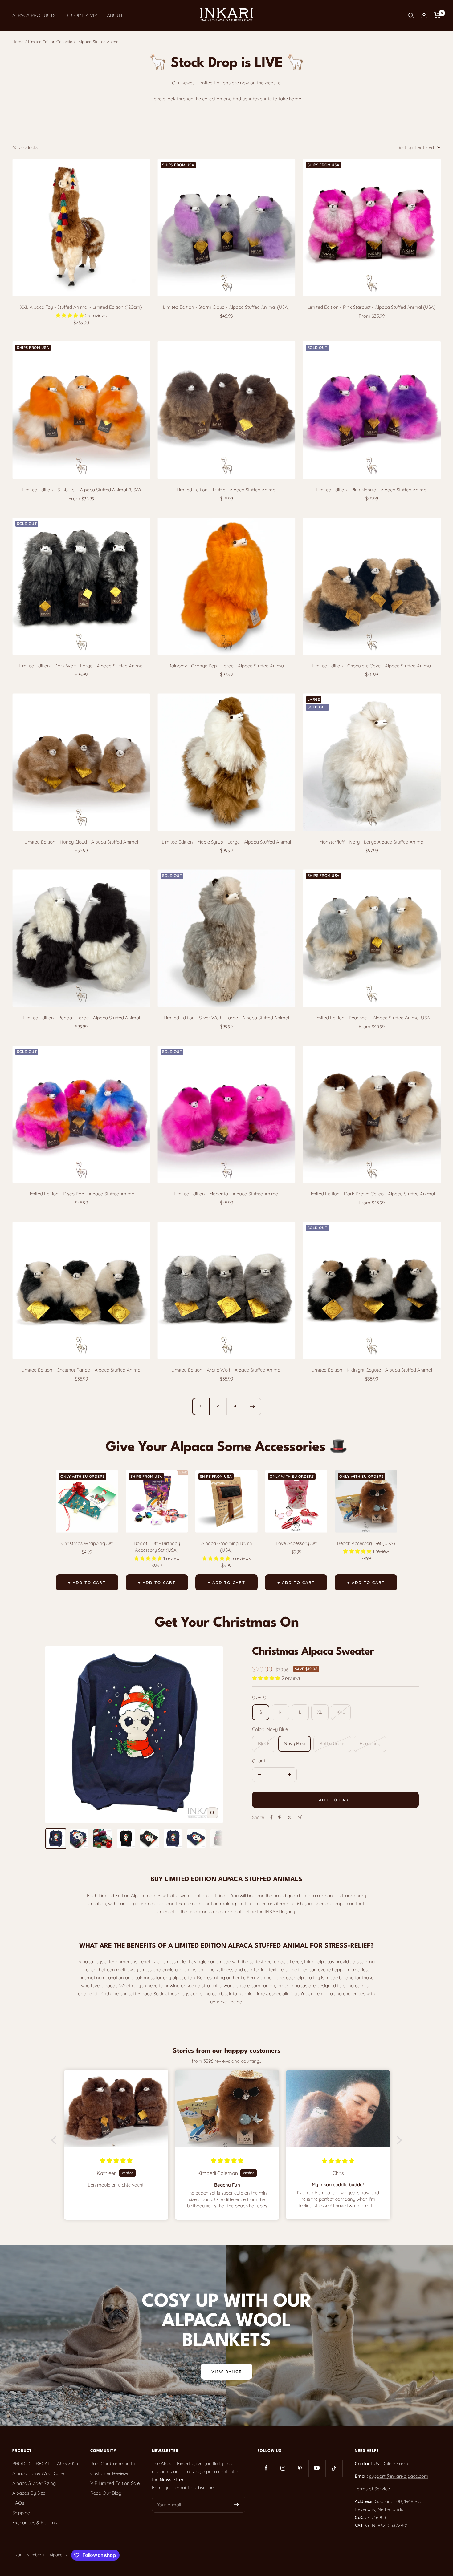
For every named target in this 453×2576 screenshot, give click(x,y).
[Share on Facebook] (271, 1817)
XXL (341, 1712)
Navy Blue (294, 1743)
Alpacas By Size (29, 2493)
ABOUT (115, 15)
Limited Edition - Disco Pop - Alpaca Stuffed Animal (81, 1194)
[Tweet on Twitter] (290, 1817)
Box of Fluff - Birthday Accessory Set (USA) (157, 1547)
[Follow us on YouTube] (317, 2468)
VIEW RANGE (226, 2372)
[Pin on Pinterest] (280, 1817)
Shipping (21, 2513)
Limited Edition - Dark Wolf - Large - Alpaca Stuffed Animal (81, 666)
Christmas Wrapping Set (87, 1543)
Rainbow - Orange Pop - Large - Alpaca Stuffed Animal (226, 666)
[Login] (424, 16)
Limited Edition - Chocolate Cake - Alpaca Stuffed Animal (372, 666)
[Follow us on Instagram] (283, 2468)
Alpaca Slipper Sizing (34, 2483)
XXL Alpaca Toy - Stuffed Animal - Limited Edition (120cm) (81, 307)
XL (320, 1712)
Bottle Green (332, 1743)
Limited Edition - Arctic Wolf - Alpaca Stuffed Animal (226, 1370)
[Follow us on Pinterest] (300, 2468)
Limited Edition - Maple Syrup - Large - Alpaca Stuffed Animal (226, 842)
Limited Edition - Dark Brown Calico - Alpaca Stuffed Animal (372, 1194)
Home (18, 42)
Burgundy (370, 1743)
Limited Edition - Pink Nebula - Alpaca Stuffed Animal (372, 490)
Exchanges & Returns (35, 2523)
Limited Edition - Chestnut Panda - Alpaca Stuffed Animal (81, 1370)
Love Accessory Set (296, 1543)
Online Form (395, 2463)
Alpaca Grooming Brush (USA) (226, 1547)
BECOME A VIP (81, 15)
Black (264, 1743)
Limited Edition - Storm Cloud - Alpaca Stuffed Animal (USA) (226, 307)
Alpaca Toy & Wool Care (38, 2473)
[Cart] (437, 15)
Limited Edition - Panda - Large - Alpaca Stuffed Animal (81, 1018)
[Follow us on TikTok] (334, 2468)
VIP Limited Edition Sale (115, 2483)
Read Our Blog (106, 2493)
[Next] (252, 1406)
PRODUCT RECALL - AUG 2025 (45, 2463)
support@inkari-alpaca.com (399, 2476)
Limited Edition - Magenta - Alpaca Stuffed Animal (226, 1194)
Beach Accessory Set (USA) (366, 1543)
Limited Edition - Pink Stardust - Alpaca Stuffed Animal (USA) (372, 307)
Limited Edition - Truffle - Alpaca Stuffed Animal (226, 490)
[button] (55, 2140)
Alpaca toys (91, 1962)
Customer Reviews (110, 2473)
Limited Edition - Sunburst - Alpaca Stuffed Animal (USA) (81, 490)
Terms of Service (372, 2489)
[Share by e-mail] (300, 1817)
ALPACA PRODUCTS (34, 15)
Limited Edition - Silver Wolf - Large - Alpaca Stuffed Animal (226, 1018)
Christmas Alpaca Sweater (313, 1652)
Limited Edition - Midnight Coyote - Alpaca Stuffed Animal (372, 1370)
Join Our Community (112, 2463)
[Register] (237, 2505)
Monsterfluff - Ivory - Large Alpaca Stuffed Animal (372, 842)
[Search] (411, 15)
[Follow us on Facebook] (266, 2468)
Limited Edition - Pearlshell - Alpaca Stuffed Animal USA (372, 1018)
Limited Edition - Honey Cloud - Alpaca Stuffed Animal (81, 842)
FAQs (18, 2503)
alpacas (300, 1986)
